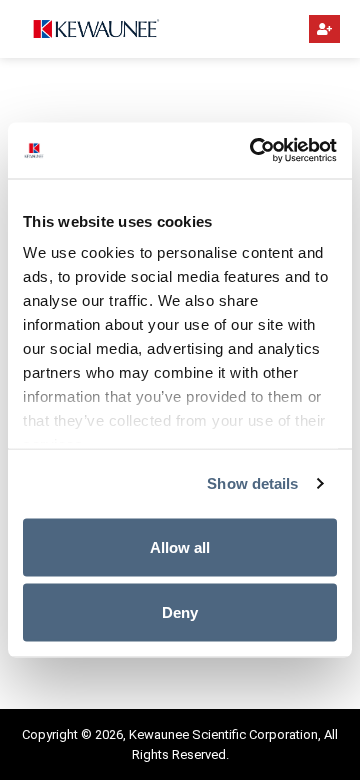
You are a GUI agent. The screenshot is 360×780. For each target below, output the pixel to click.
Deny (180, 612)
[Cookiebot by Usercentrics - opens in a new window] (254, 151)
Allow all (180, 546)
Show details (252, 483)
